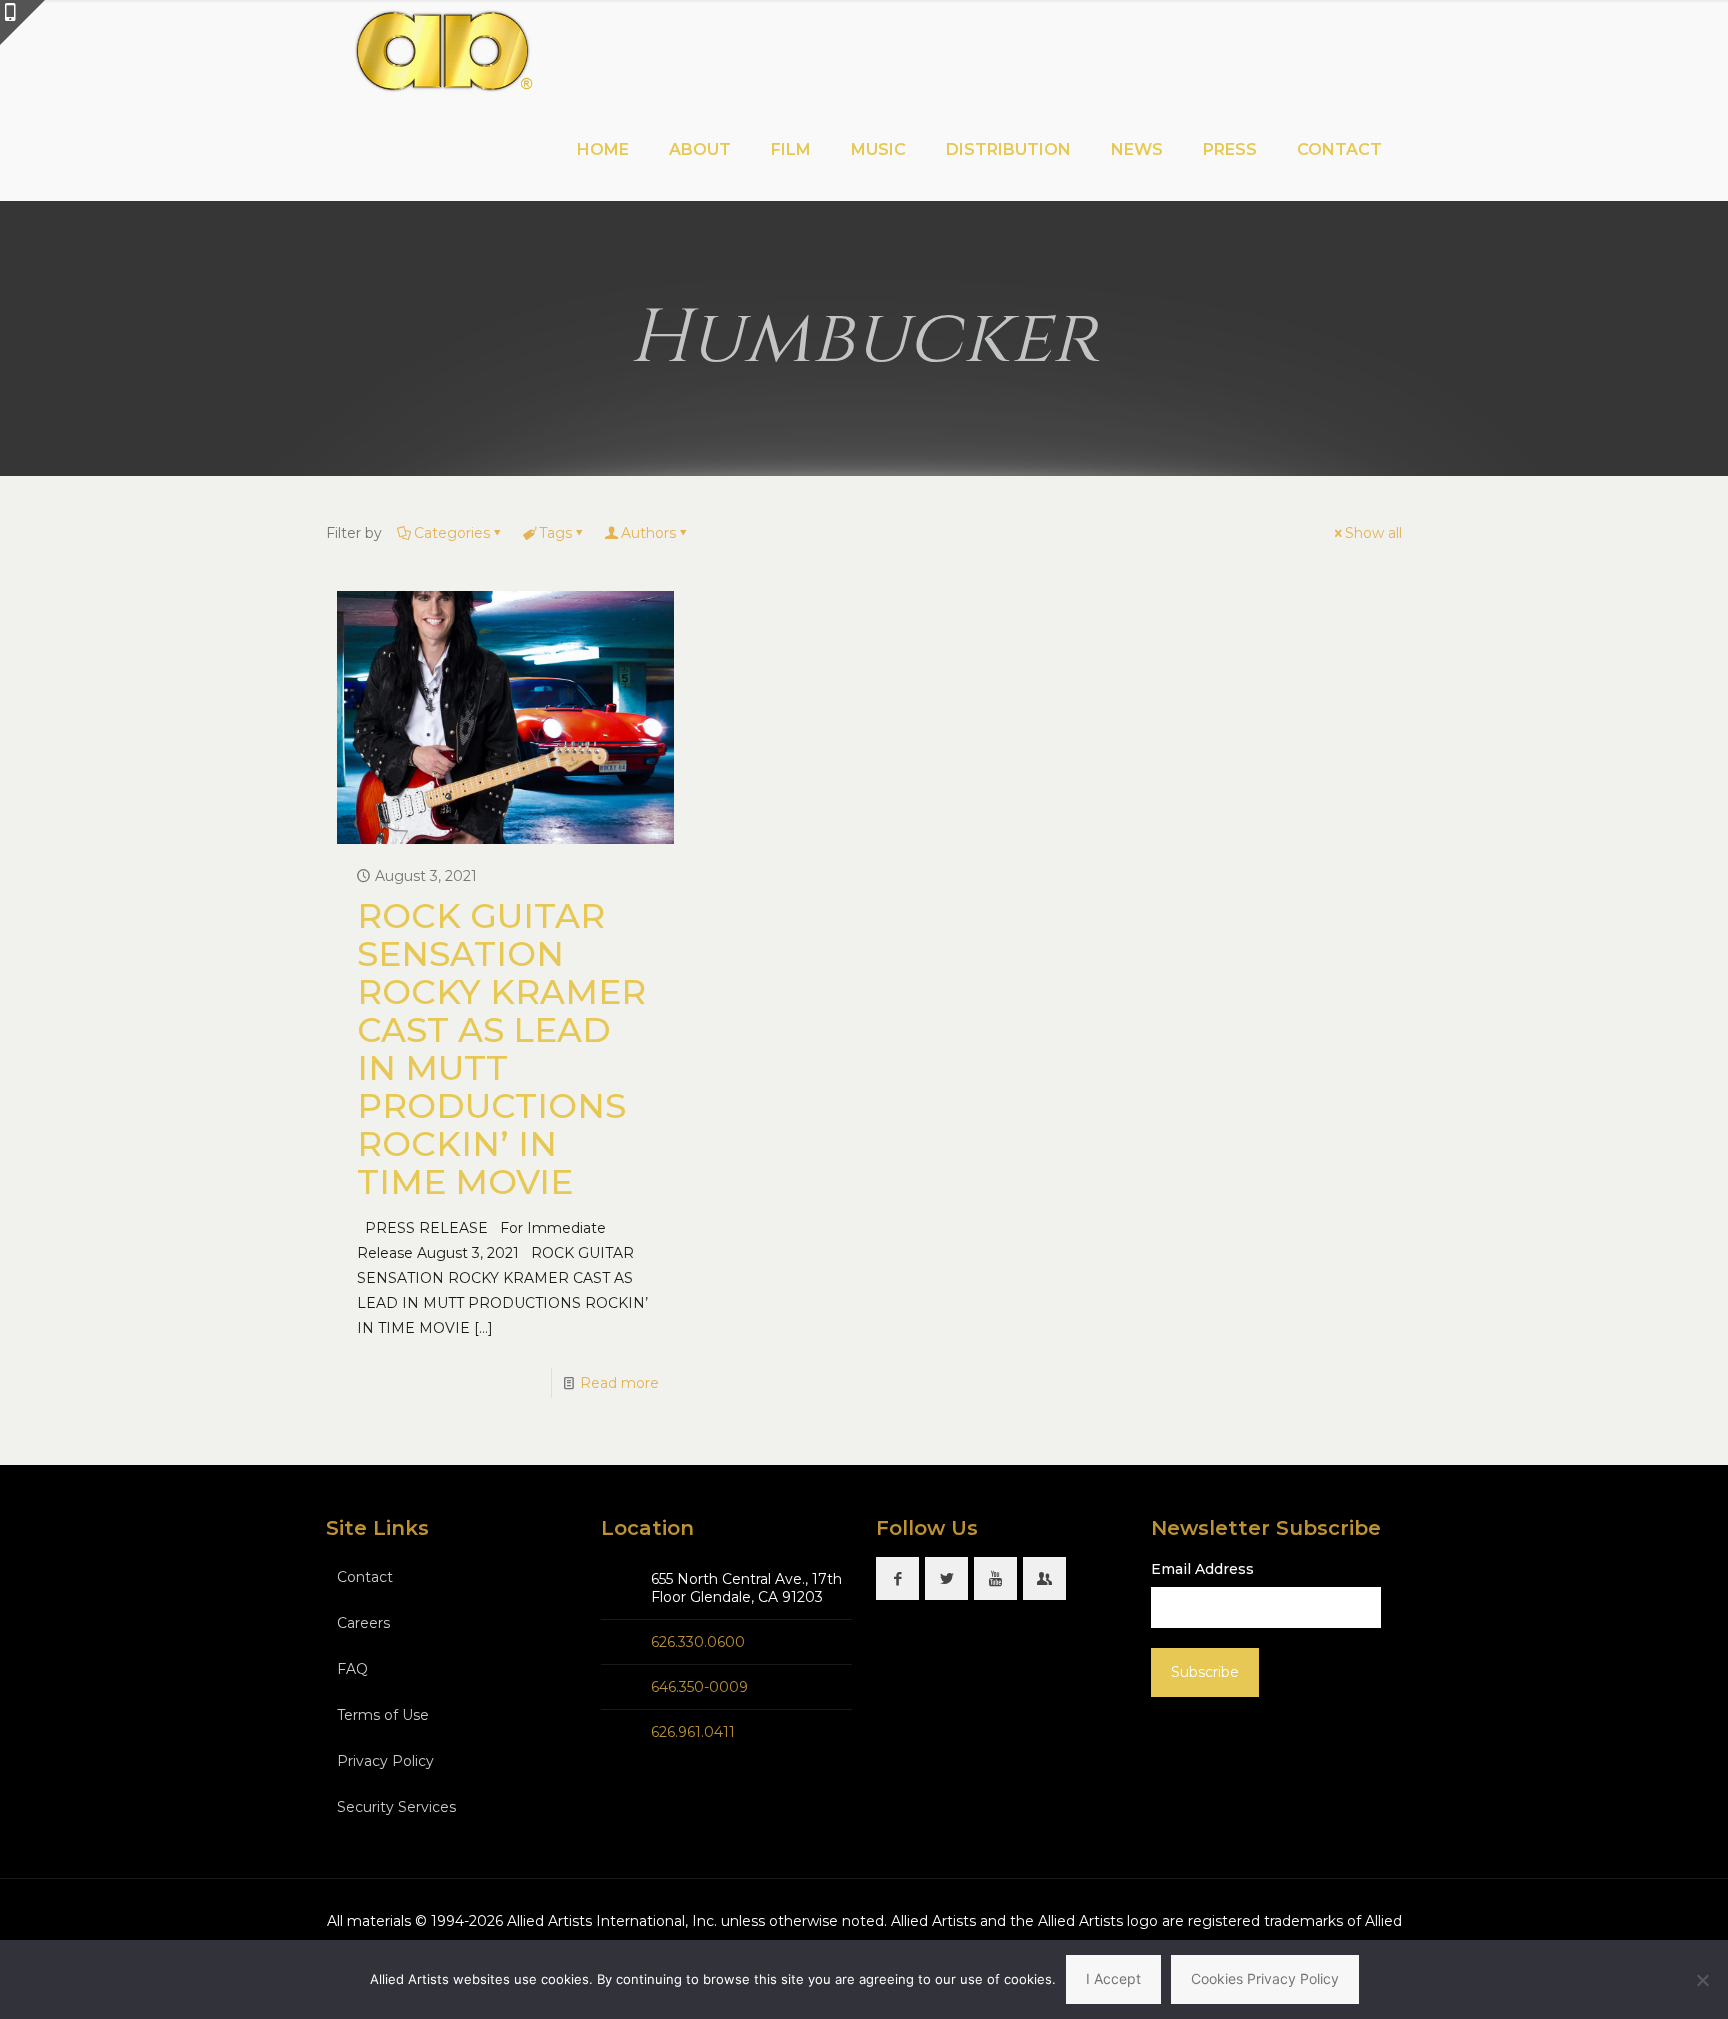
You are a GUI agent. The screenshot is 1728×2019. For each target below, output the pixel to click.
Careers (363, 1623)
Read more (619, 1383)
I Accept (1113, 1978)
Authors (648, 533)
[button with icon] (897, 1578)
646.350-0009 (699, 1687)
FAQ (352, 1669)
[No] (1703, 1980)
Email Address (1202, 1569)
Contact (365, 1577)
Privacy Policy (385, 1761)
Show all (1373, 533)
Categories (452, 533)
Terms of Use (383, 1715)
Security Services (396, 1807)
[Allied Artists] (442, 50)
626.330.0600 (698, 1642)
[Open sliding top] (22, 22)
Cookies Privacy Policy (1265, 1978)
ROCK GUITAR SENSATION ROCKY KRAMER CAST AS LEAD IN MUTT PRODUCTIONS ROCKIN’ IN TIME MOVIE (501, 1049)
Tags (555, 533)
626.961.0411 (693, 1732)
